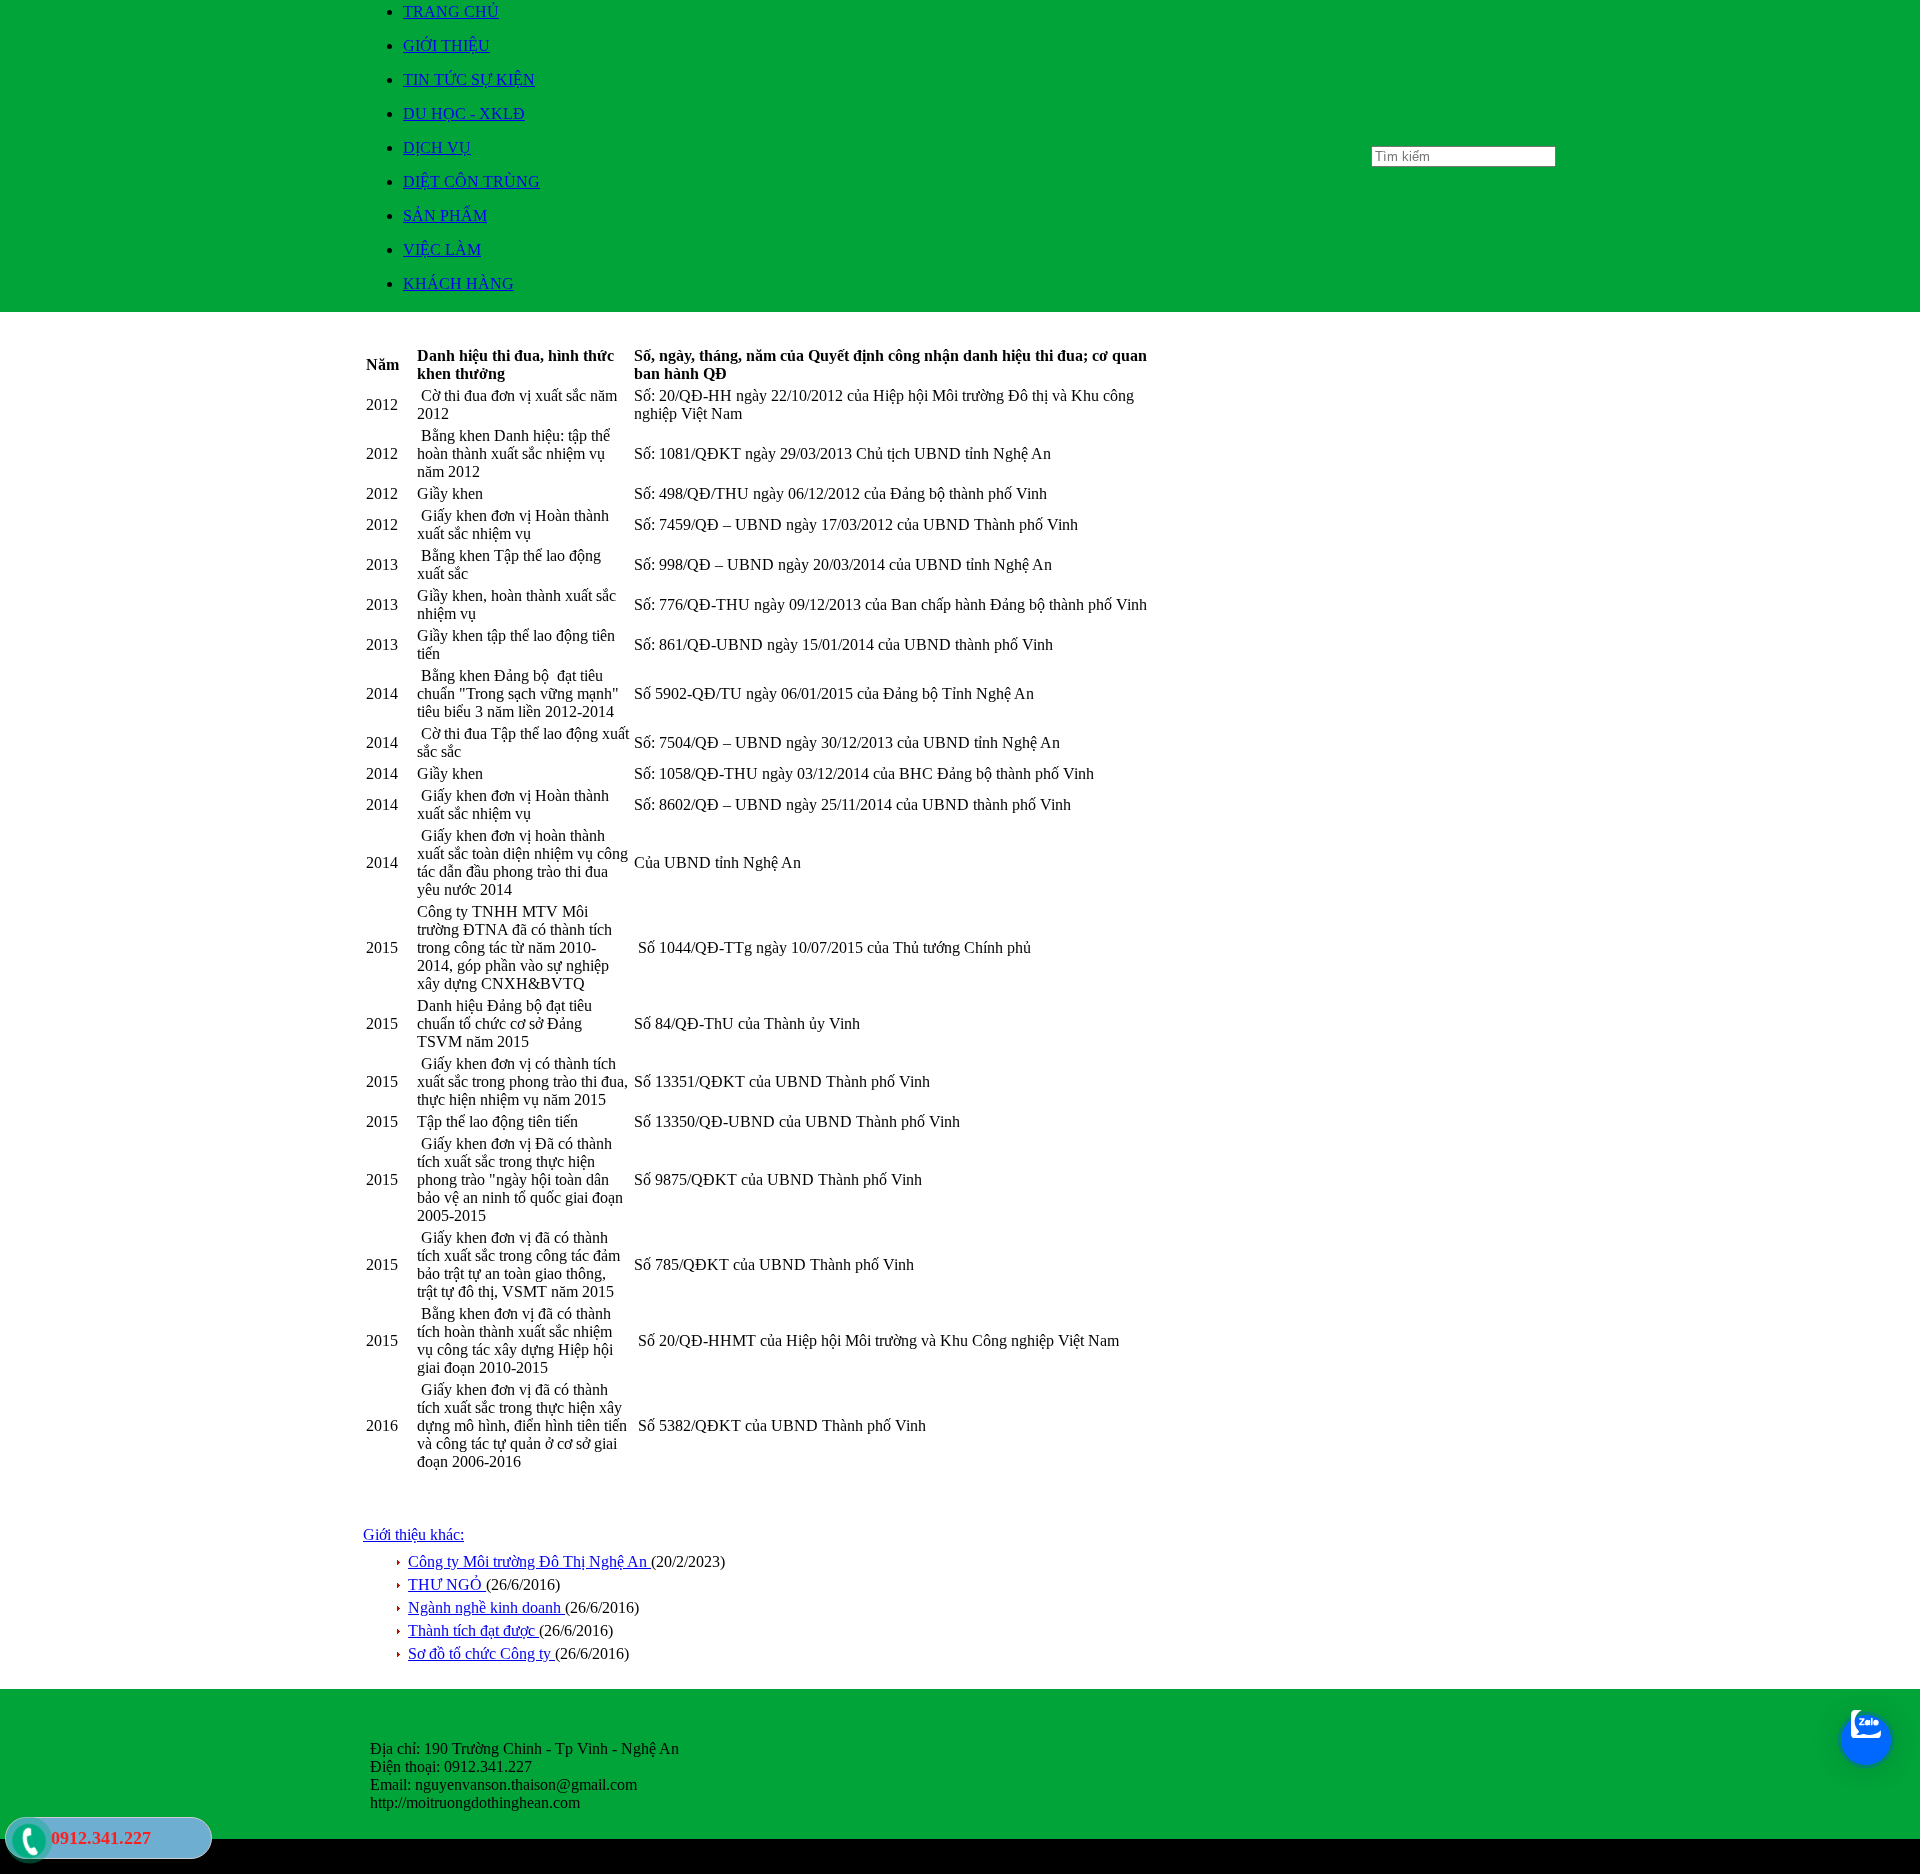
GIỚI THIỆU (446, 45)
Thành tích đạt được (473, 1630)
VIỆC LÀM (442, 249)
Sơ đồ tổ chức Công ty (481, 1653)
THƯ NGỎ (447, 1584)
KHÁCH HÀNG (458, 283)
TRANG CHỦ (451, 11)
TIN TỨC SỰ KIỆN (469, 79)
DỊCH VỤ (437, 147)
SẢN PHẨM (445, 215)
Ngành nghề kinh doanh (486, 1607)
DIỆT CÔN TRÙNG (471, 181)
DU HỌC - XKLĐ (464, 113)
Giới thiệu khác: (413, 1534)
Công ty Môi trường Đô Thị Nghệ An (529, 1561)
